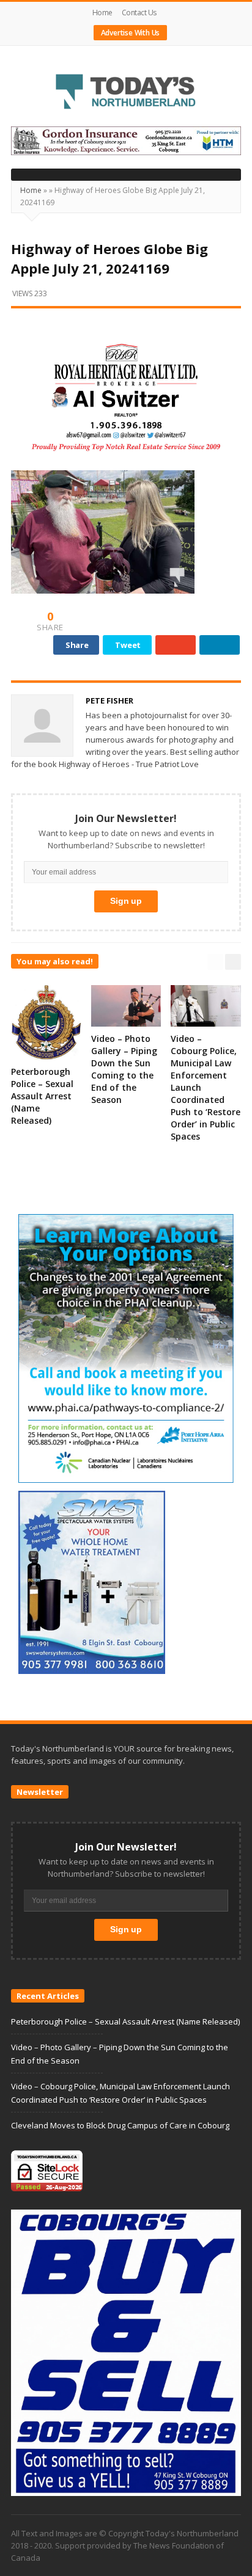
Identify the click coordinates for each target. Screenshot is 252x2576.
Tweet (128, 645)
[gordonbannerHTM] (126, 140)
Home (102, 13)
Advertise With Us (131, 33)
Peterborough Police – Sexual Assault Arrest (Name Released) (42, 1096)
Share (77, 645)
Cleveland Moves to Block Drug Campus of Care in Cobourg (120, 2125)
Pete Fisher (109, 700)
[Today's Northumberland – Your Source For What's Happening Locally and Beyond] (126, 93)
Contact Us (139, 13)
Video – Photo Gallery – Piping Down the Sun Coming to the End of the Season (124, 1069)
